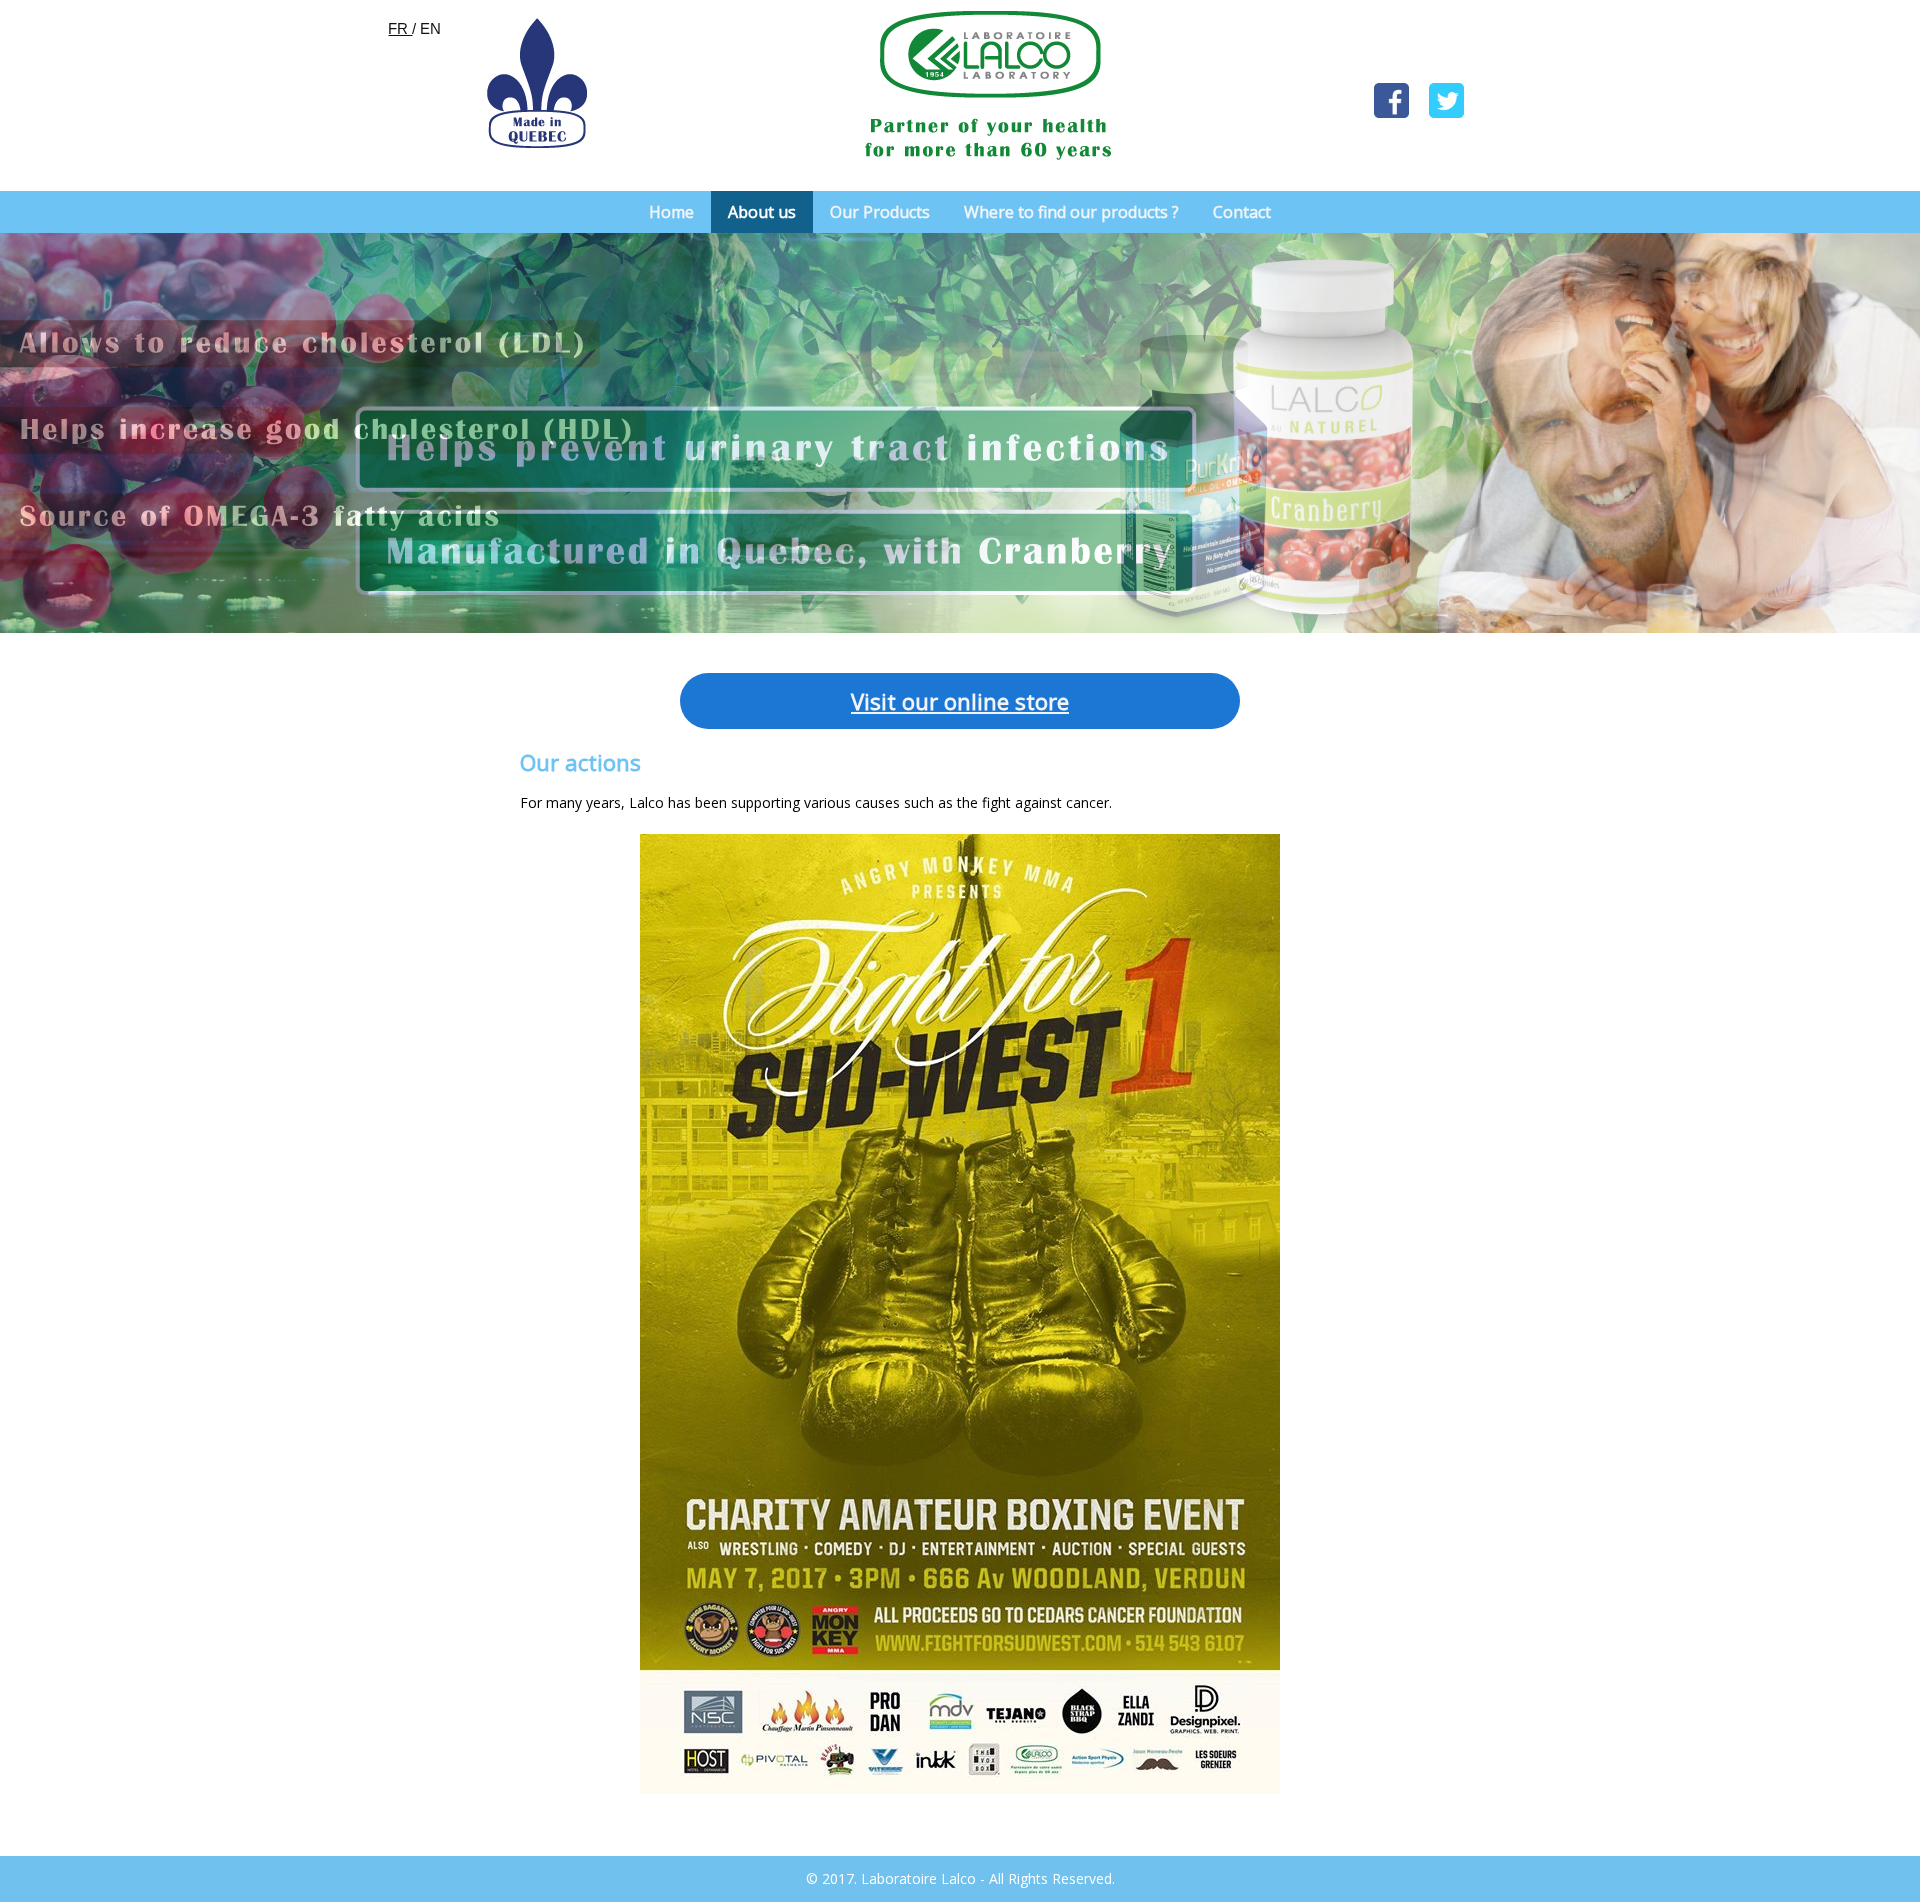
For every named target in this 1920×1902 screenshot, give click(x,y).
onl (957, 701)
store (1039, 701)
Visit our (894, 701)
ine (993, 701)
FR (400, 28)
